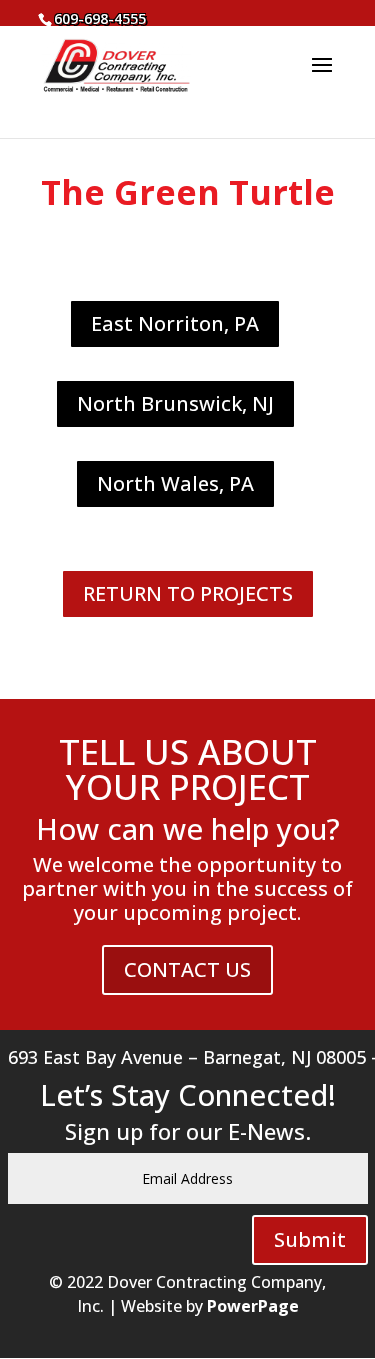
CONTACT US (187, 969)
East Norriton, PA (175, 323)
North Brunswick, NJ (175, 403)
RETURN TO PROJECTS (188, 593)
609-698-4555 (100, 18)
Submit (310, 1239)
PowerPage (253, 1306)
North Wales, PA (175, 483)
